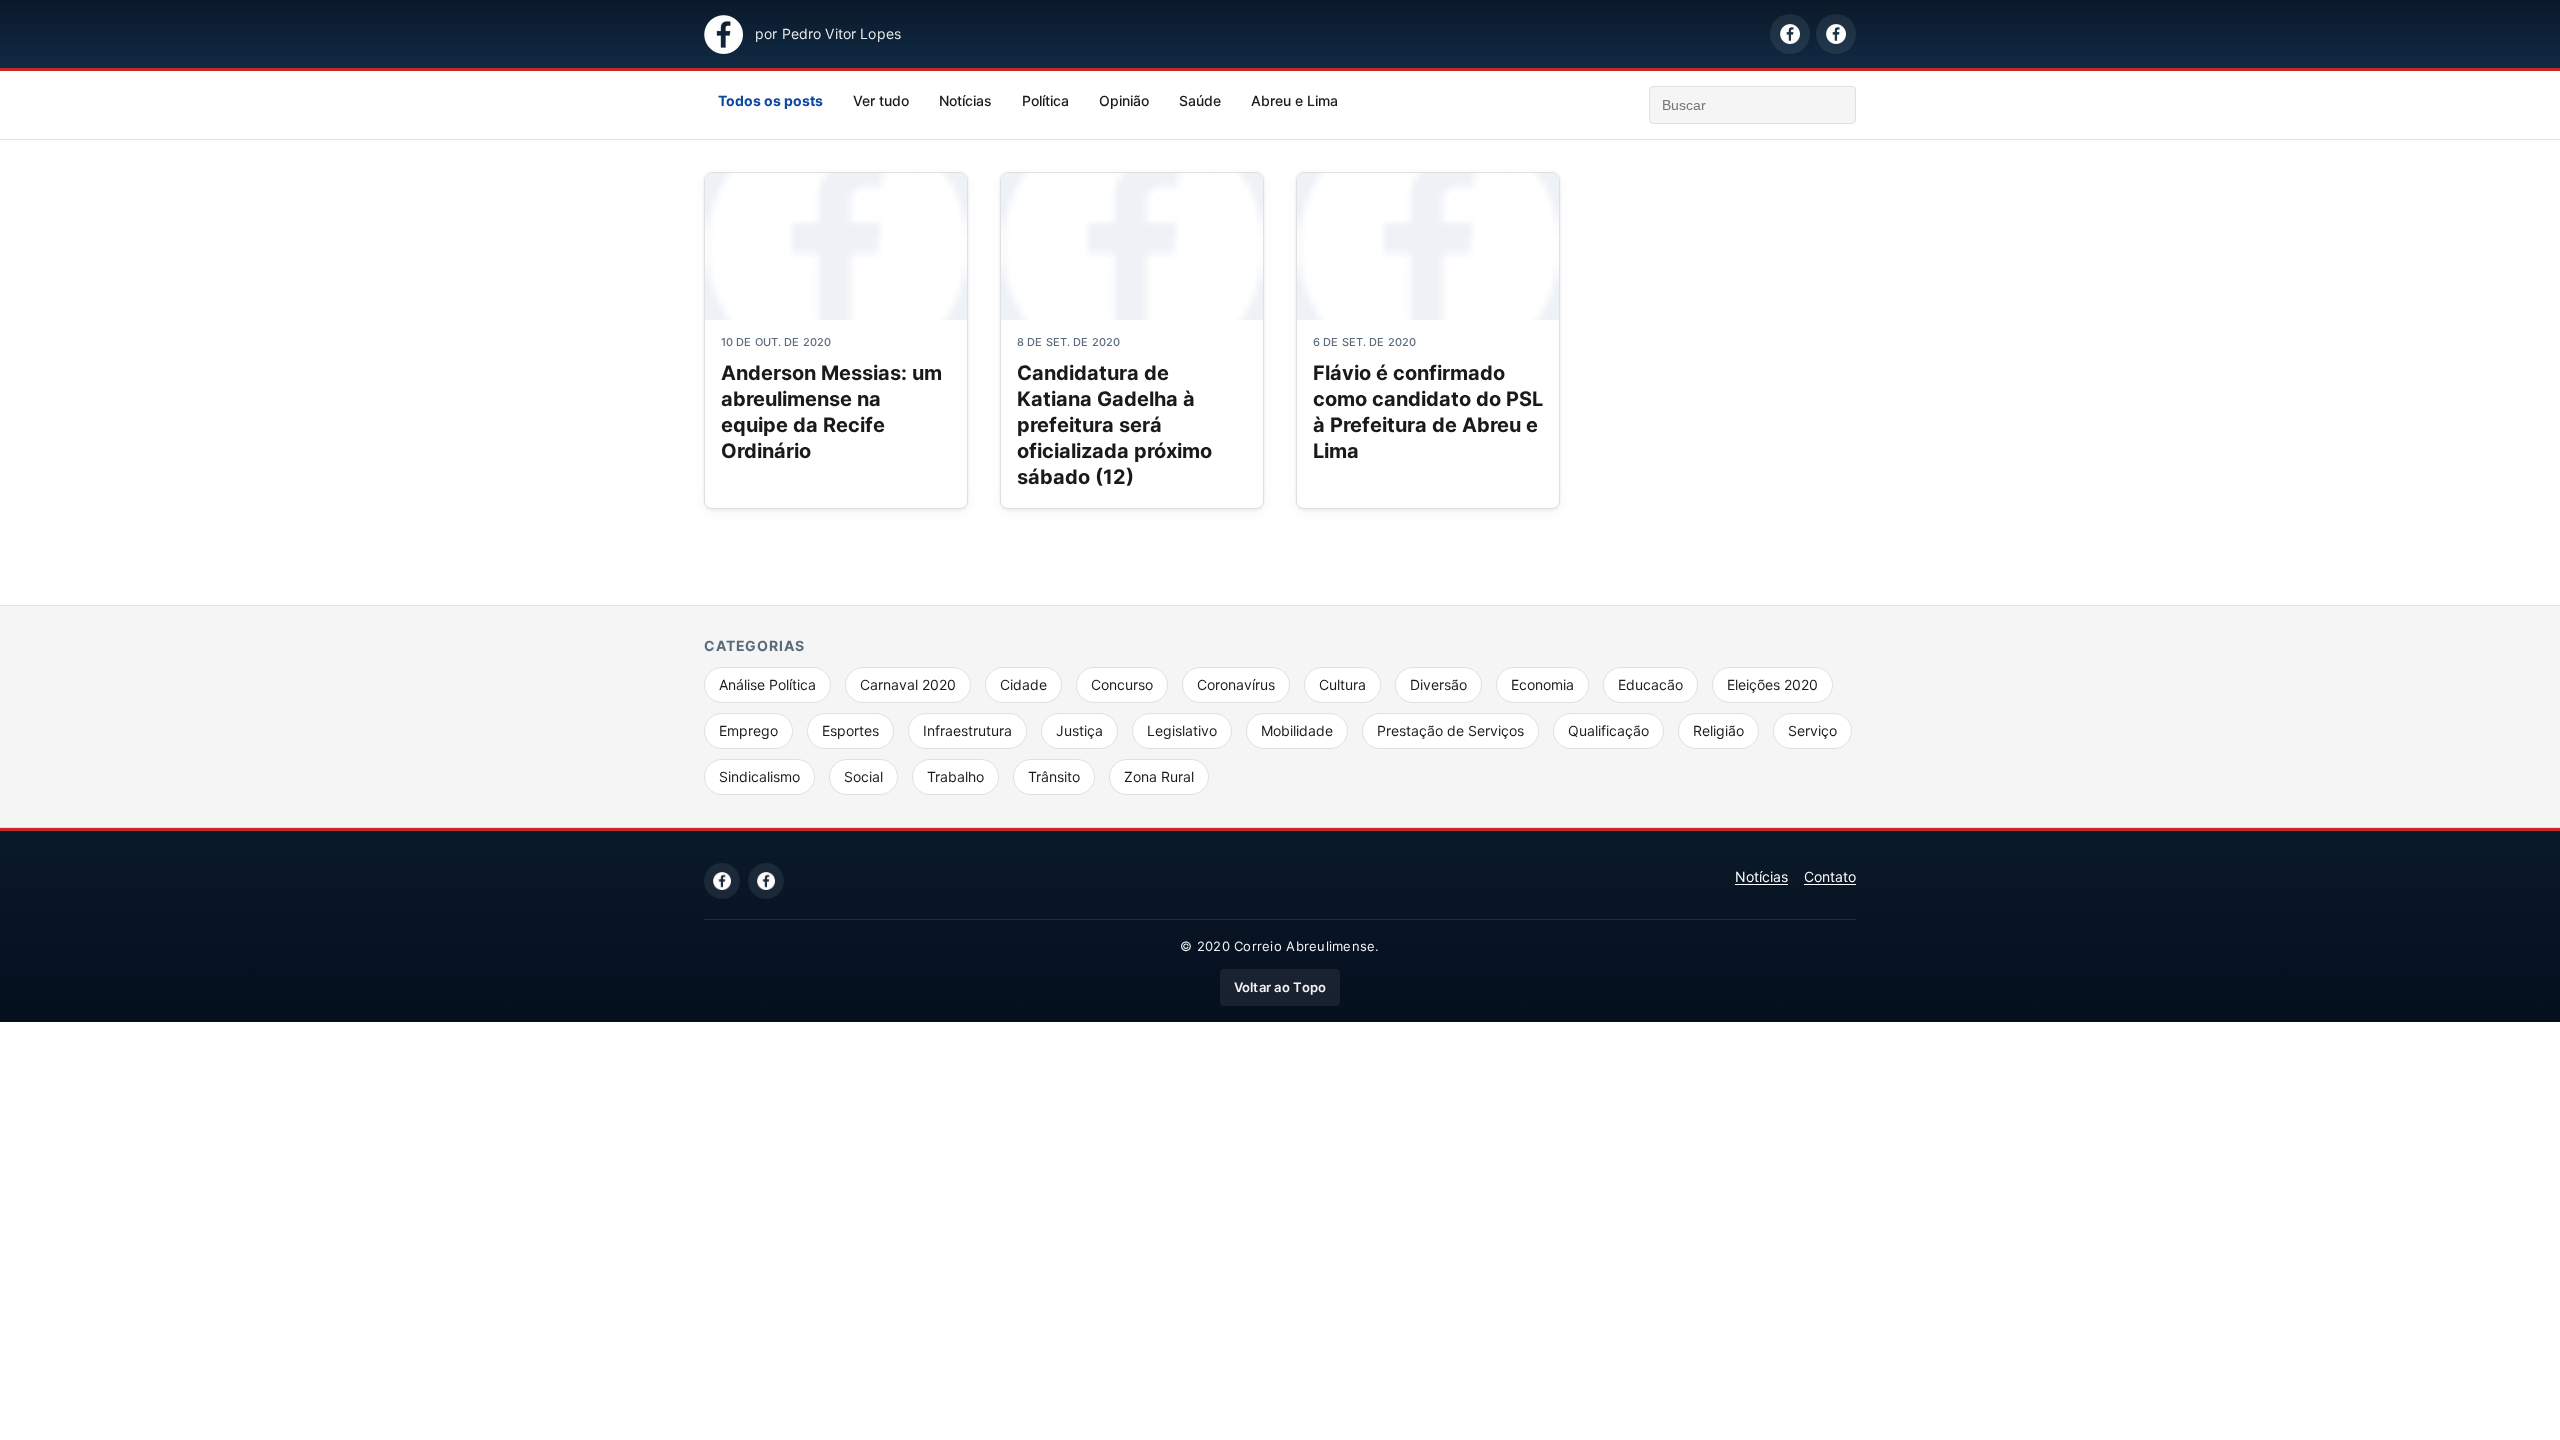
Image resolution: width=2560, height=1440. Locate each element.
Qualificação (1608, 730)
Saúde (1200, 100)
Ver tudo (881, 100)
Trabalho (955, 776)
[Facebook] (722, 881)
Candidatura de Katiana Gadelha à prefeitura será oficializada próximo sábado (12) (1114, 425)
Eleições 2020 (1772, 684)
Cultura (1342, 684)
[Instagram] (766, 881)
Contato (1830, 876)
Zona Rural (1159, 776)
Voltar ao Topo (1280, 987)
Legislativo (1182, 730)
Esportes (850, 730)
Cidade (1023, 684)
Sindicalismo (759, 776)
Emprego (748, 730)
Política (1045, 100)
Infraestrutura (967, 730)
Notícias (965, 100)
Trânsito (1054, 776)
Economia (1542, 684)
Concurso (1122, 684)
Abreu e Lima (1294, 100)
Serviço (1812, 730)
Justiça (1079, 730)
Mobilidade (1297, 730)
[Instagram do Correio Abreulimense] (1836, 34)
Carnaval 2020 (908, 684)
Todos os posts (770, 100)
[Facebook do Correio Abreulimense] (1790, 34)
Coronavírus (1236, 684)
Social (863, 776)
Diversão (1438, 684)
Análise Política (767, 684)
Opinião (1124, 100)
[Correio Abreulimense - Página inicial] (723, 34)
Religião (1718, 730)
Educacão (1650, 684)
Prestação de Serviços (1450, 730)
